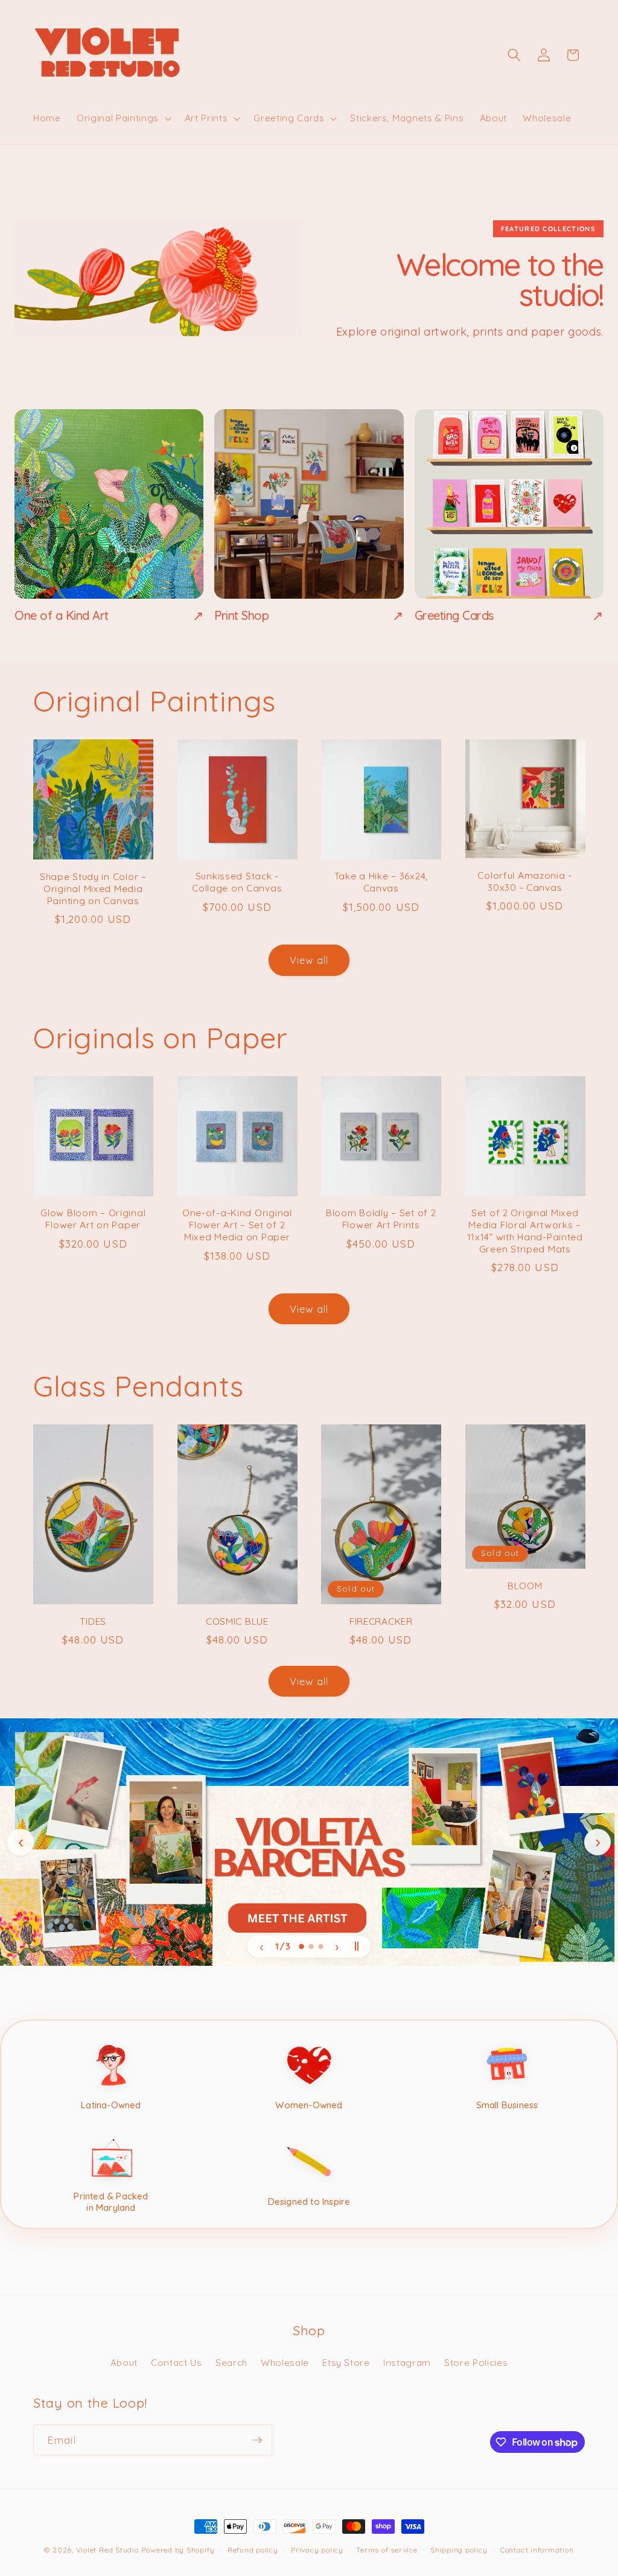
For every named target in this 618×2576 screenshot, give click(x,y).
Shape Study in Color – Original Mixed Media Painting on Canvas (93, 889)
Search (231, 2363)
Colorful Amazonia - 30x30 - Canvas (525, 882)
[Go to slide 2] (311, 1946)
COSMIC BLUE (237, 1621)
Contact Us (177, 2363)
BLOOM (525, 1586)
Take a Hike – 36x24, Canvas (381, 882)
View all (309, 960)
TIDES (93, 1621)
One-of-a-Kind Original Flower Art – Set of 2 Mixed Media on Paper (237, 1225)
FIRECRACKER (381, 1621)
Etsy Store (346, 2363)
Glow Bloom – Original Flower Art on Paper (93, 1219)
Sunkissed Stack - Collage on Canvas (237, 882)
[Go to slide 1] (301, 1946)
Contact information (537, 2550)
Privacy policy (317, 2550)
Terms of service (387, 2550)
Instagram (407, 2363)
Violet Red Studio (107, 2550)
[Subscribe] (257, 2440)
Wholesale (285, 2363)
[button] (123, 118)
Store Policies (476, 2363)
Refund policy (253, 2550)
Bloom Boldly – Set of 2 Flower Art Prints (381, 1219)
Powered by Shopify (178, 2550)
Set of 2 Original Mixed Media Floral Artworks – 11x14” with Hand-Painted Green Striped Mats (525, 1231)
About (124, 2363)
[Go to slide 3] (321, 1946)
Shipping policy (459, 2550)
